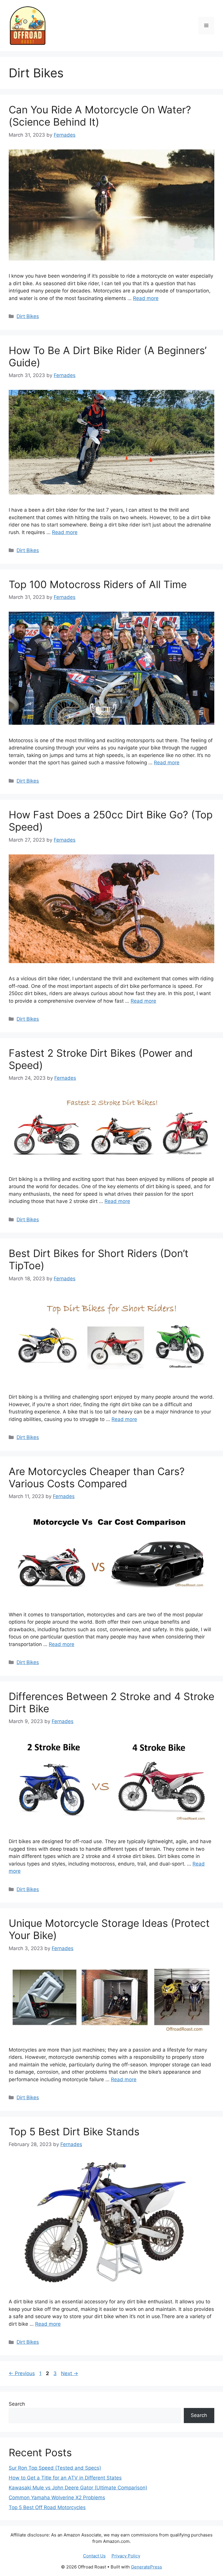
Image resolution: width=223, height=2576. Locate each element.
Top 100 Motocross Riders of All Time (98, 584)
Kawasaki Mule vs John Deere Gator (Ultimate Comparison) (78, 2488)
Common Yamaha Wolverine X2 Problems (57, 2498)
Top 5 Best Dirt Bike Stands (74, 2132)
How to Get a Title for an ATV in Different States (65, 2478)
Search (17, 2404)
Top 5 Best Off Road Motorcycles (47, 2507)
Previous (22, 2373)
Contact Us (94, 2556)
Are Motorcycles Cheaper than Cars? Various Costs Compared (97, 1477)
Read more (146, 298)
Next (70, 2373)
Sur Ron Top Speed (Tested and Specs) (55, 2468)
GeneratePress (146, 2567)
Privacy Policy (126, 2556)
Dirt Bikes (28, 316)
